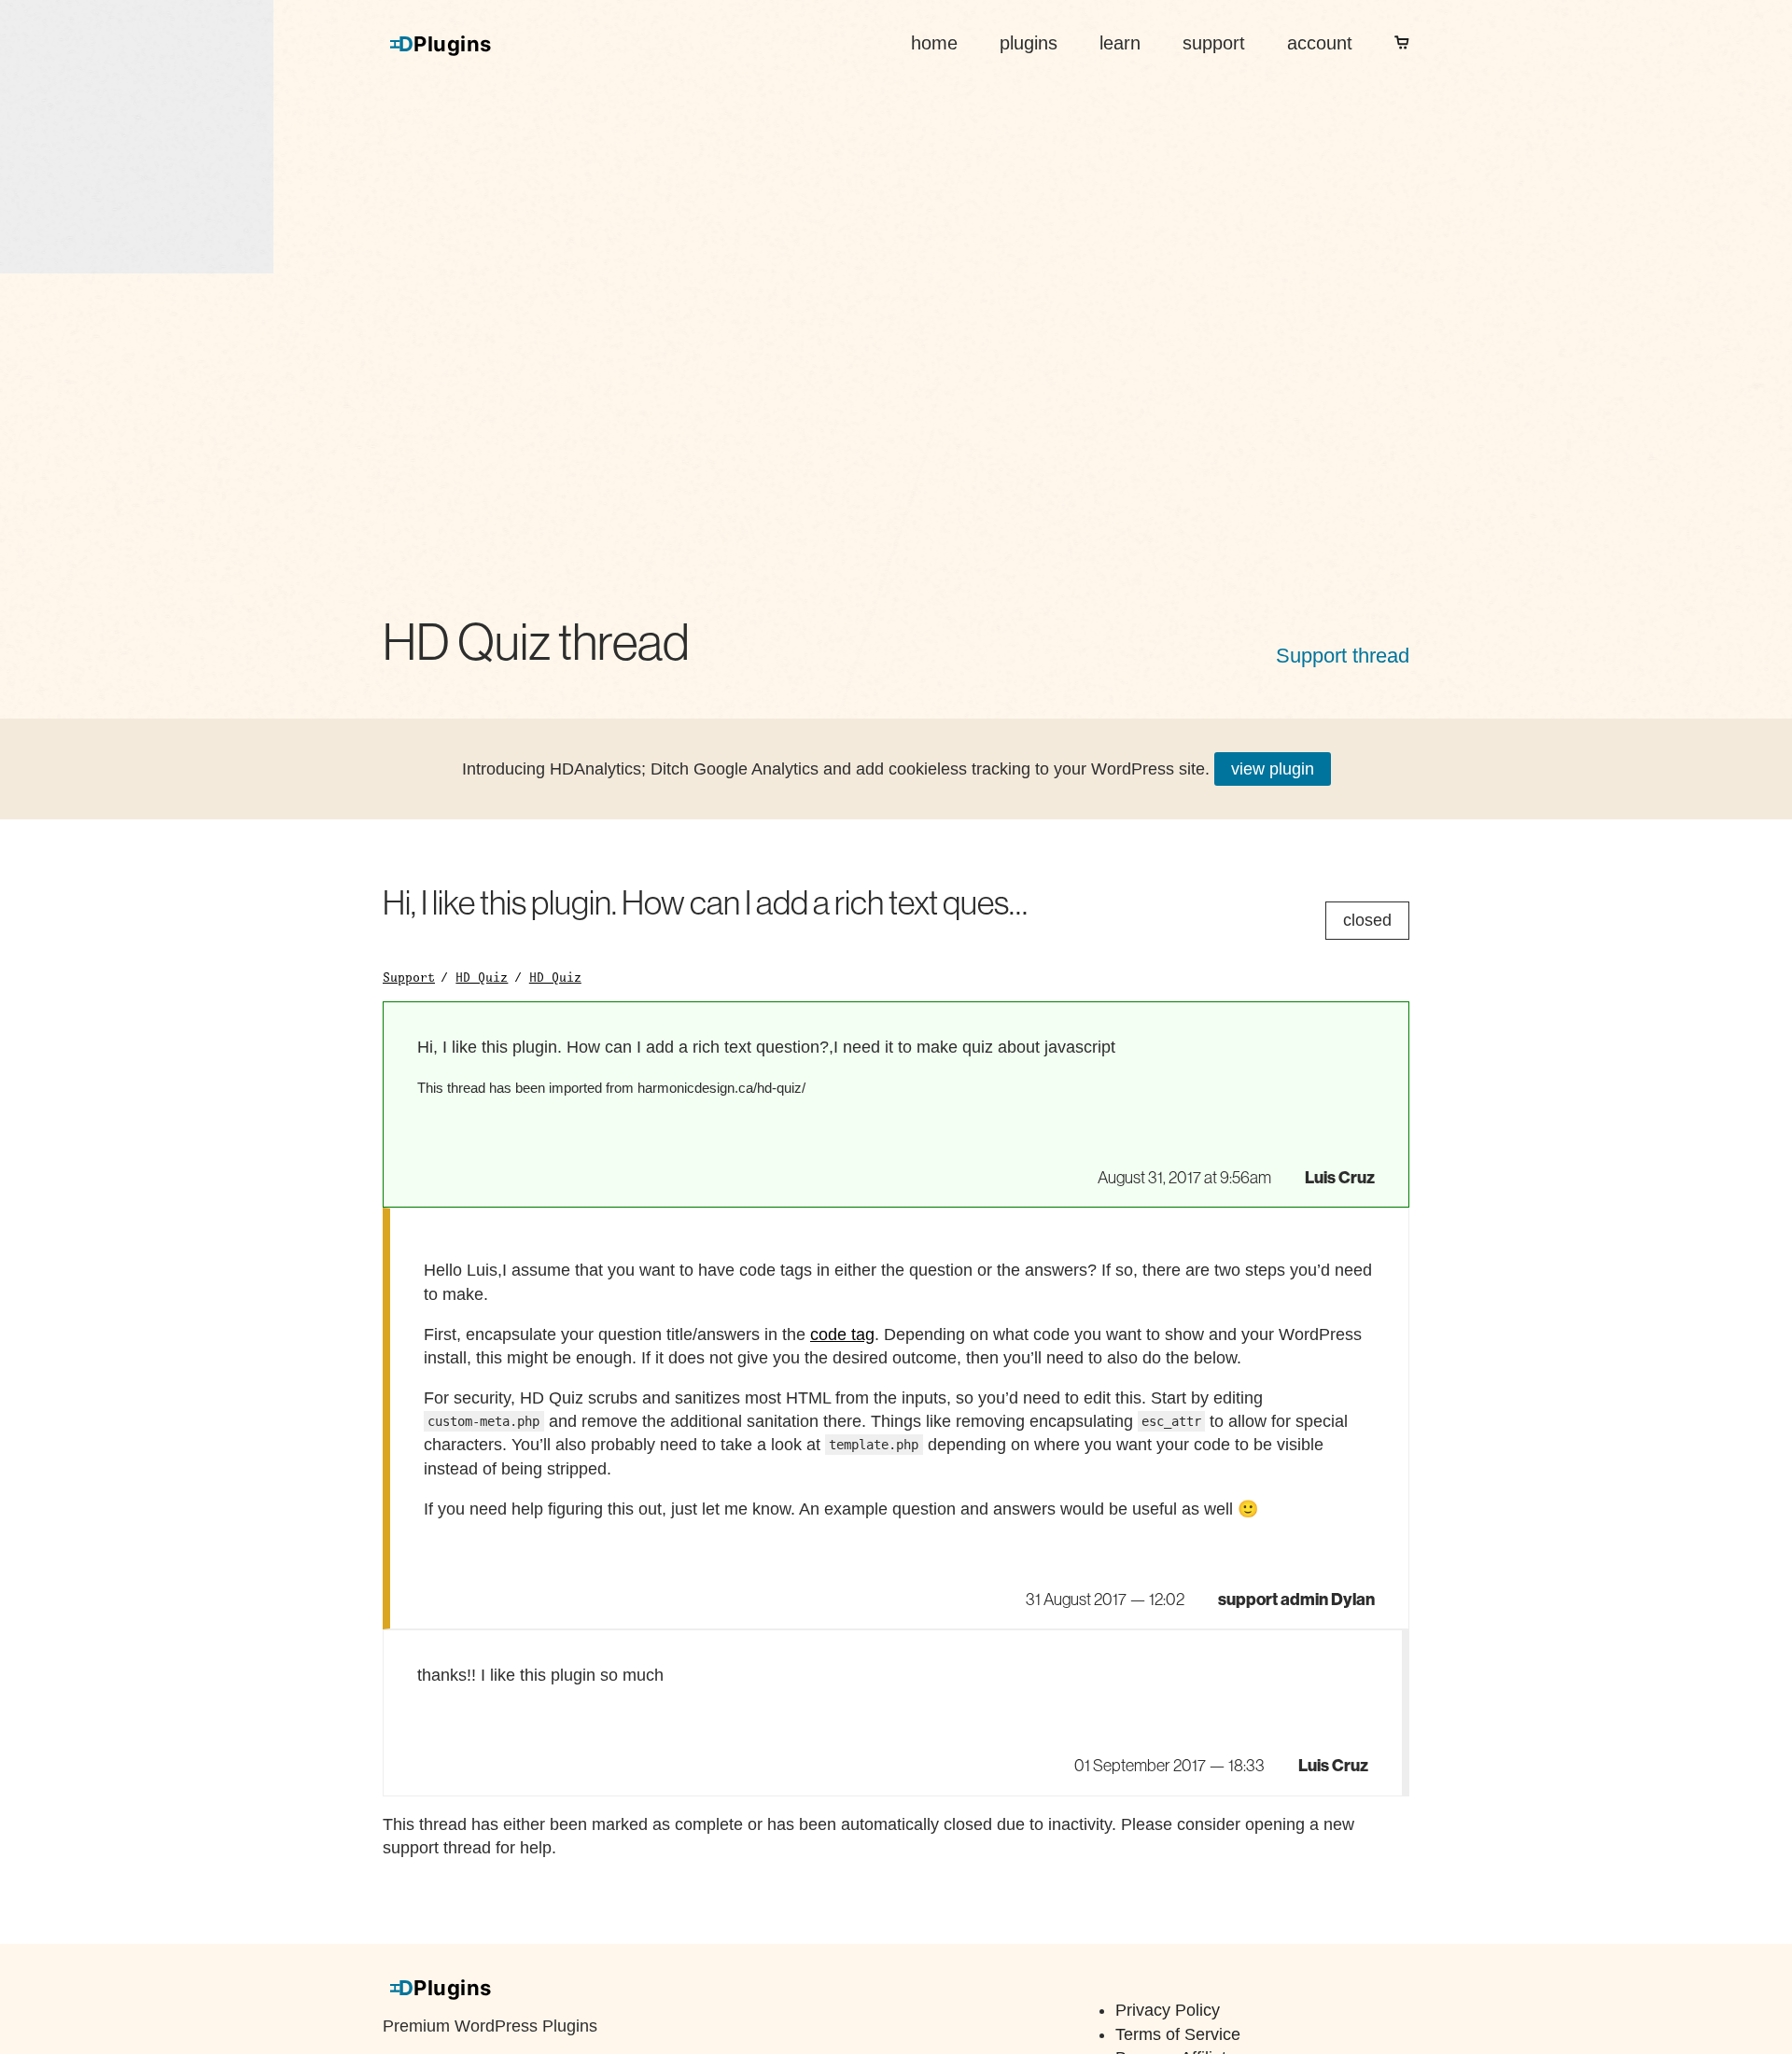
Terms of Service (1178, 2034)
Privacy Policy (1168, 2010)
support (1214, 43)
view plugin (1273, 769)
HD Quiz (482, 977)
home (934, 43)
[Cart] (1402, 43)
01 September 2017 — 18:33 (1169, 1766)
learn (1120, 43)
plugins (1029, 43)
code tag (842, 1334)
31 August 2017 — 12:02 (1105, 1600)
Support (409, 977)
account (1320, 43)
